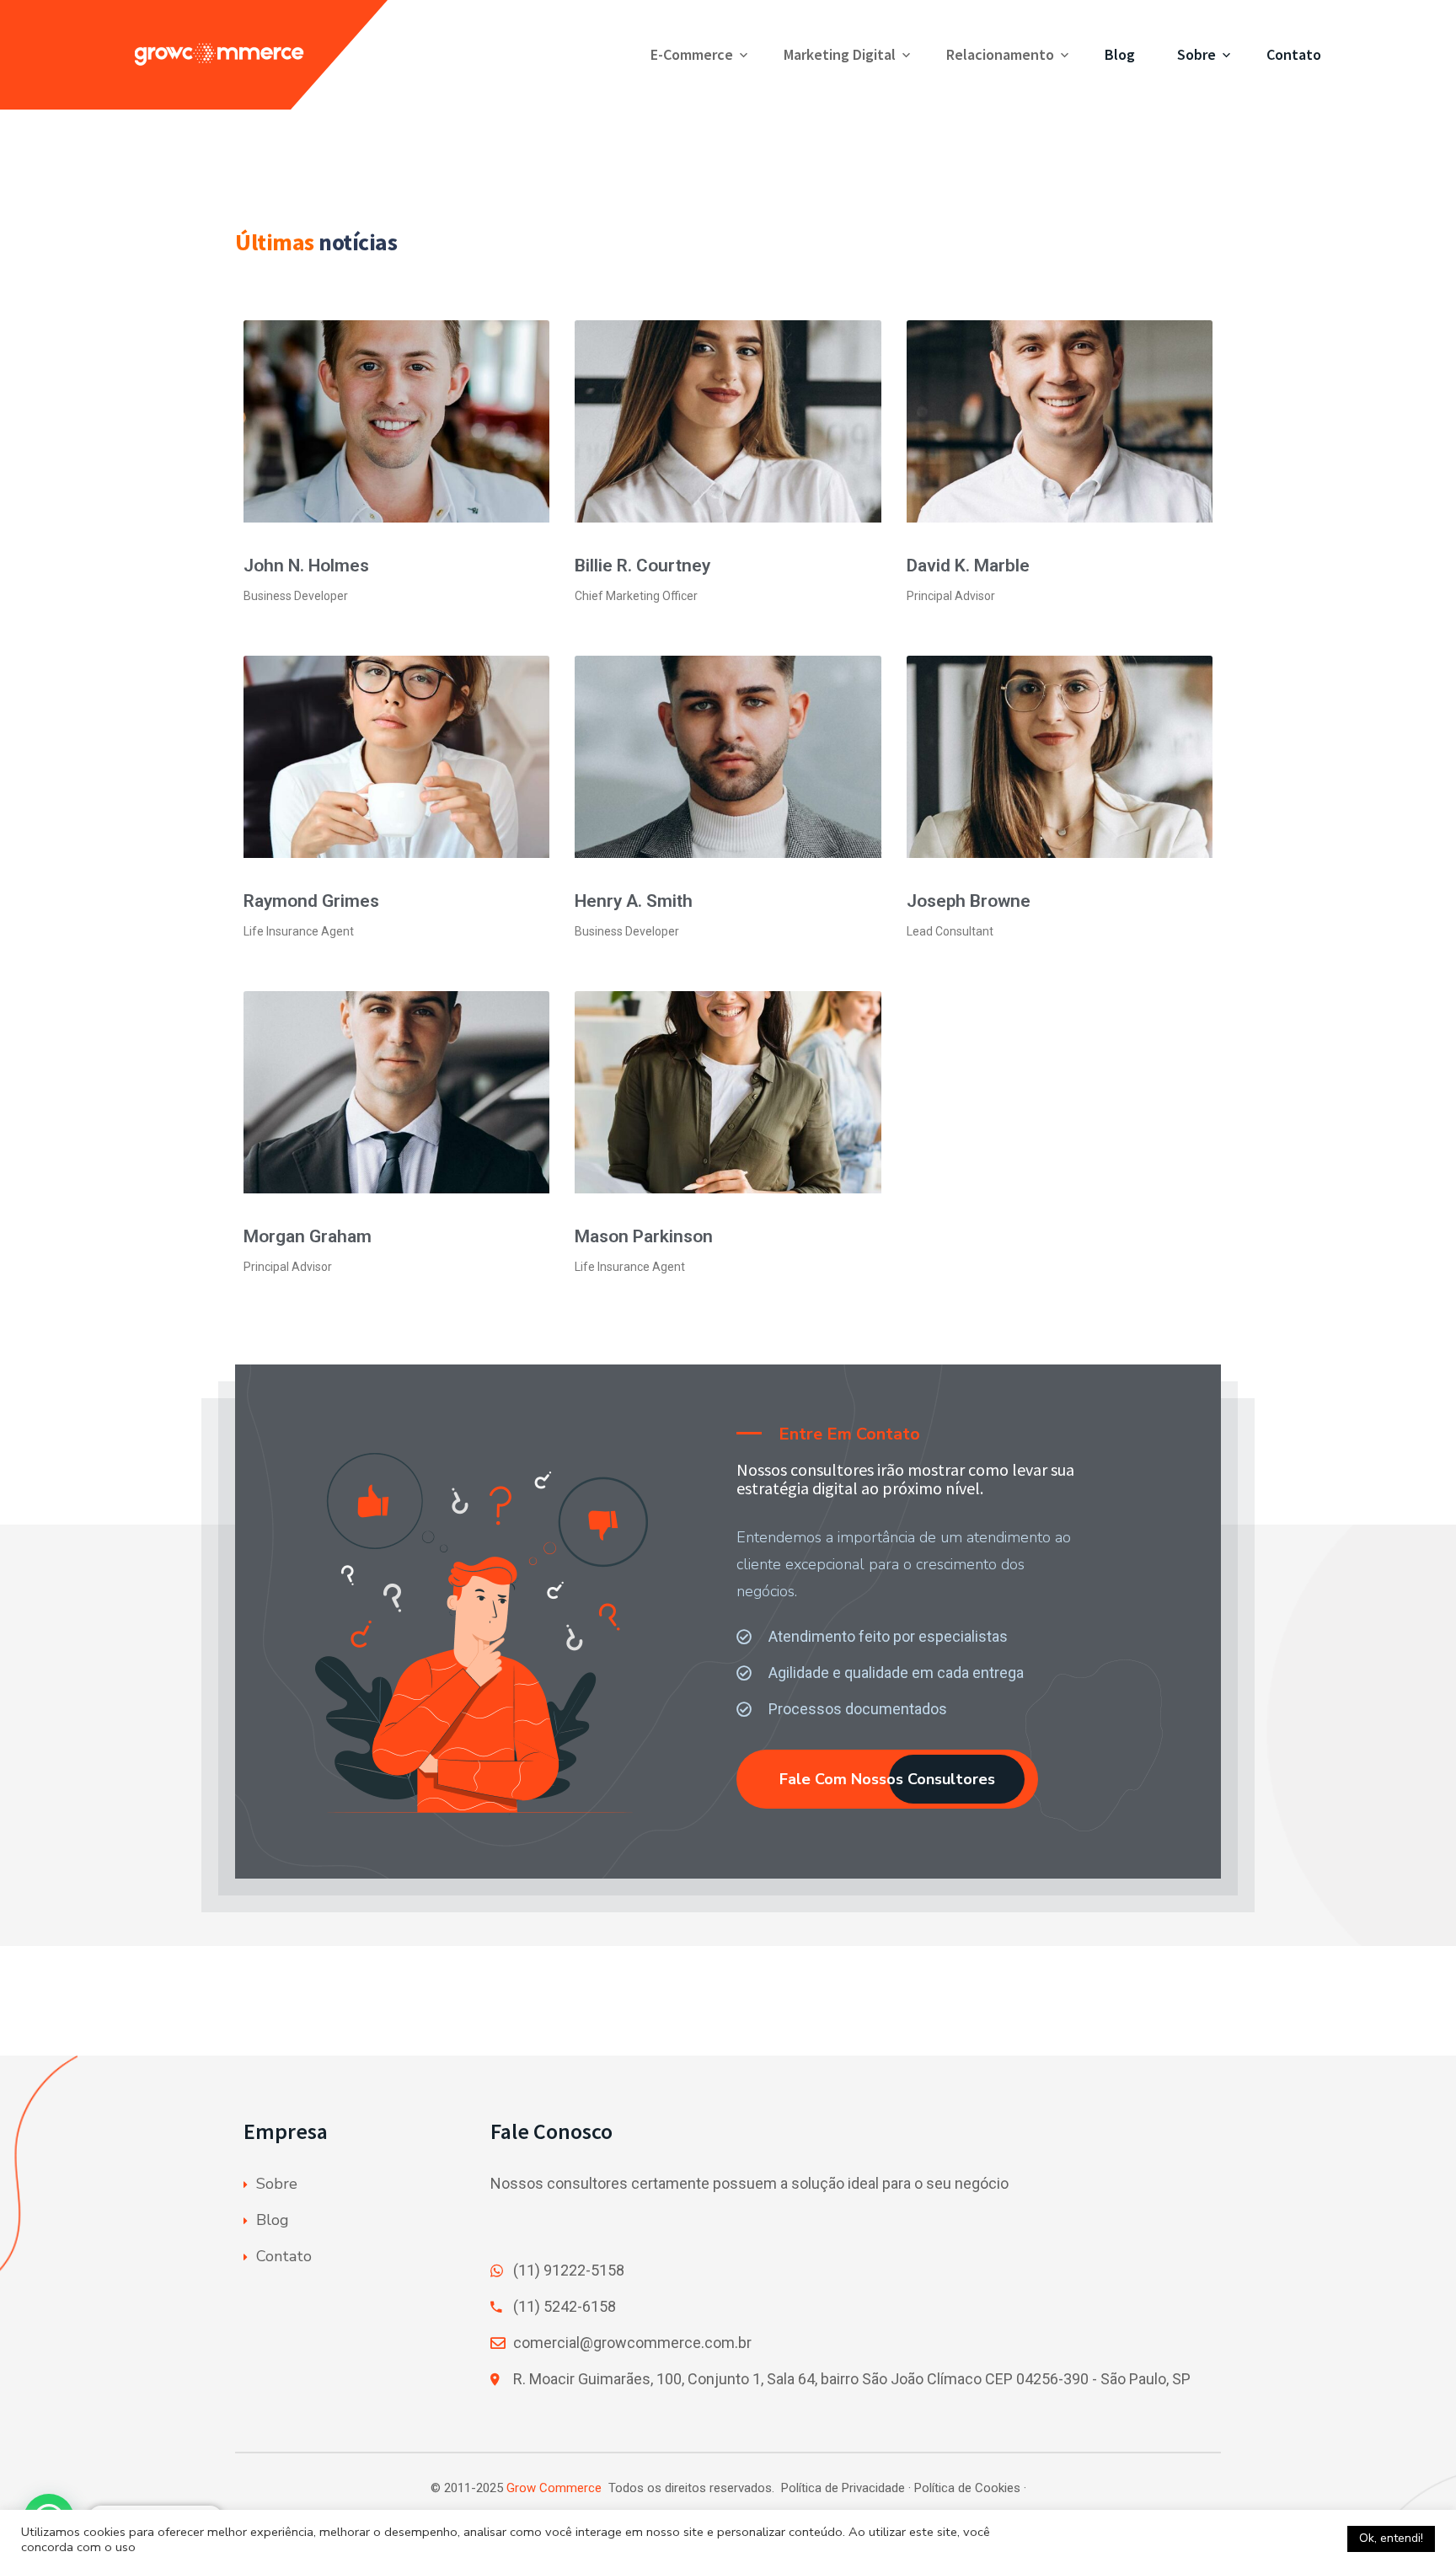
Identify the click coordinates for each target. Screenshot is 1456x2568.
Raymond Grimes (311, 901)
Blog (1120, 54)
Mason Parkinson (644, 1236)
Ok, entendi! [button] (1391, 2538)
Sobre (1196, 54)
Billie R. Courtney (642, 566)
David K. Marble (968, 566)
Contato (1294, 54)
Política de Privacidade (843, 2488)
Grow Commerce (554, 2488)
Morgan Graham (308, 1236)
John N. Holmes (306, 566)
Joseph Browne (969, 901)
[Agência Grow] (263, 55)
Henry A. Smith (634, 901)
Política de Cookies (967, 2488)
